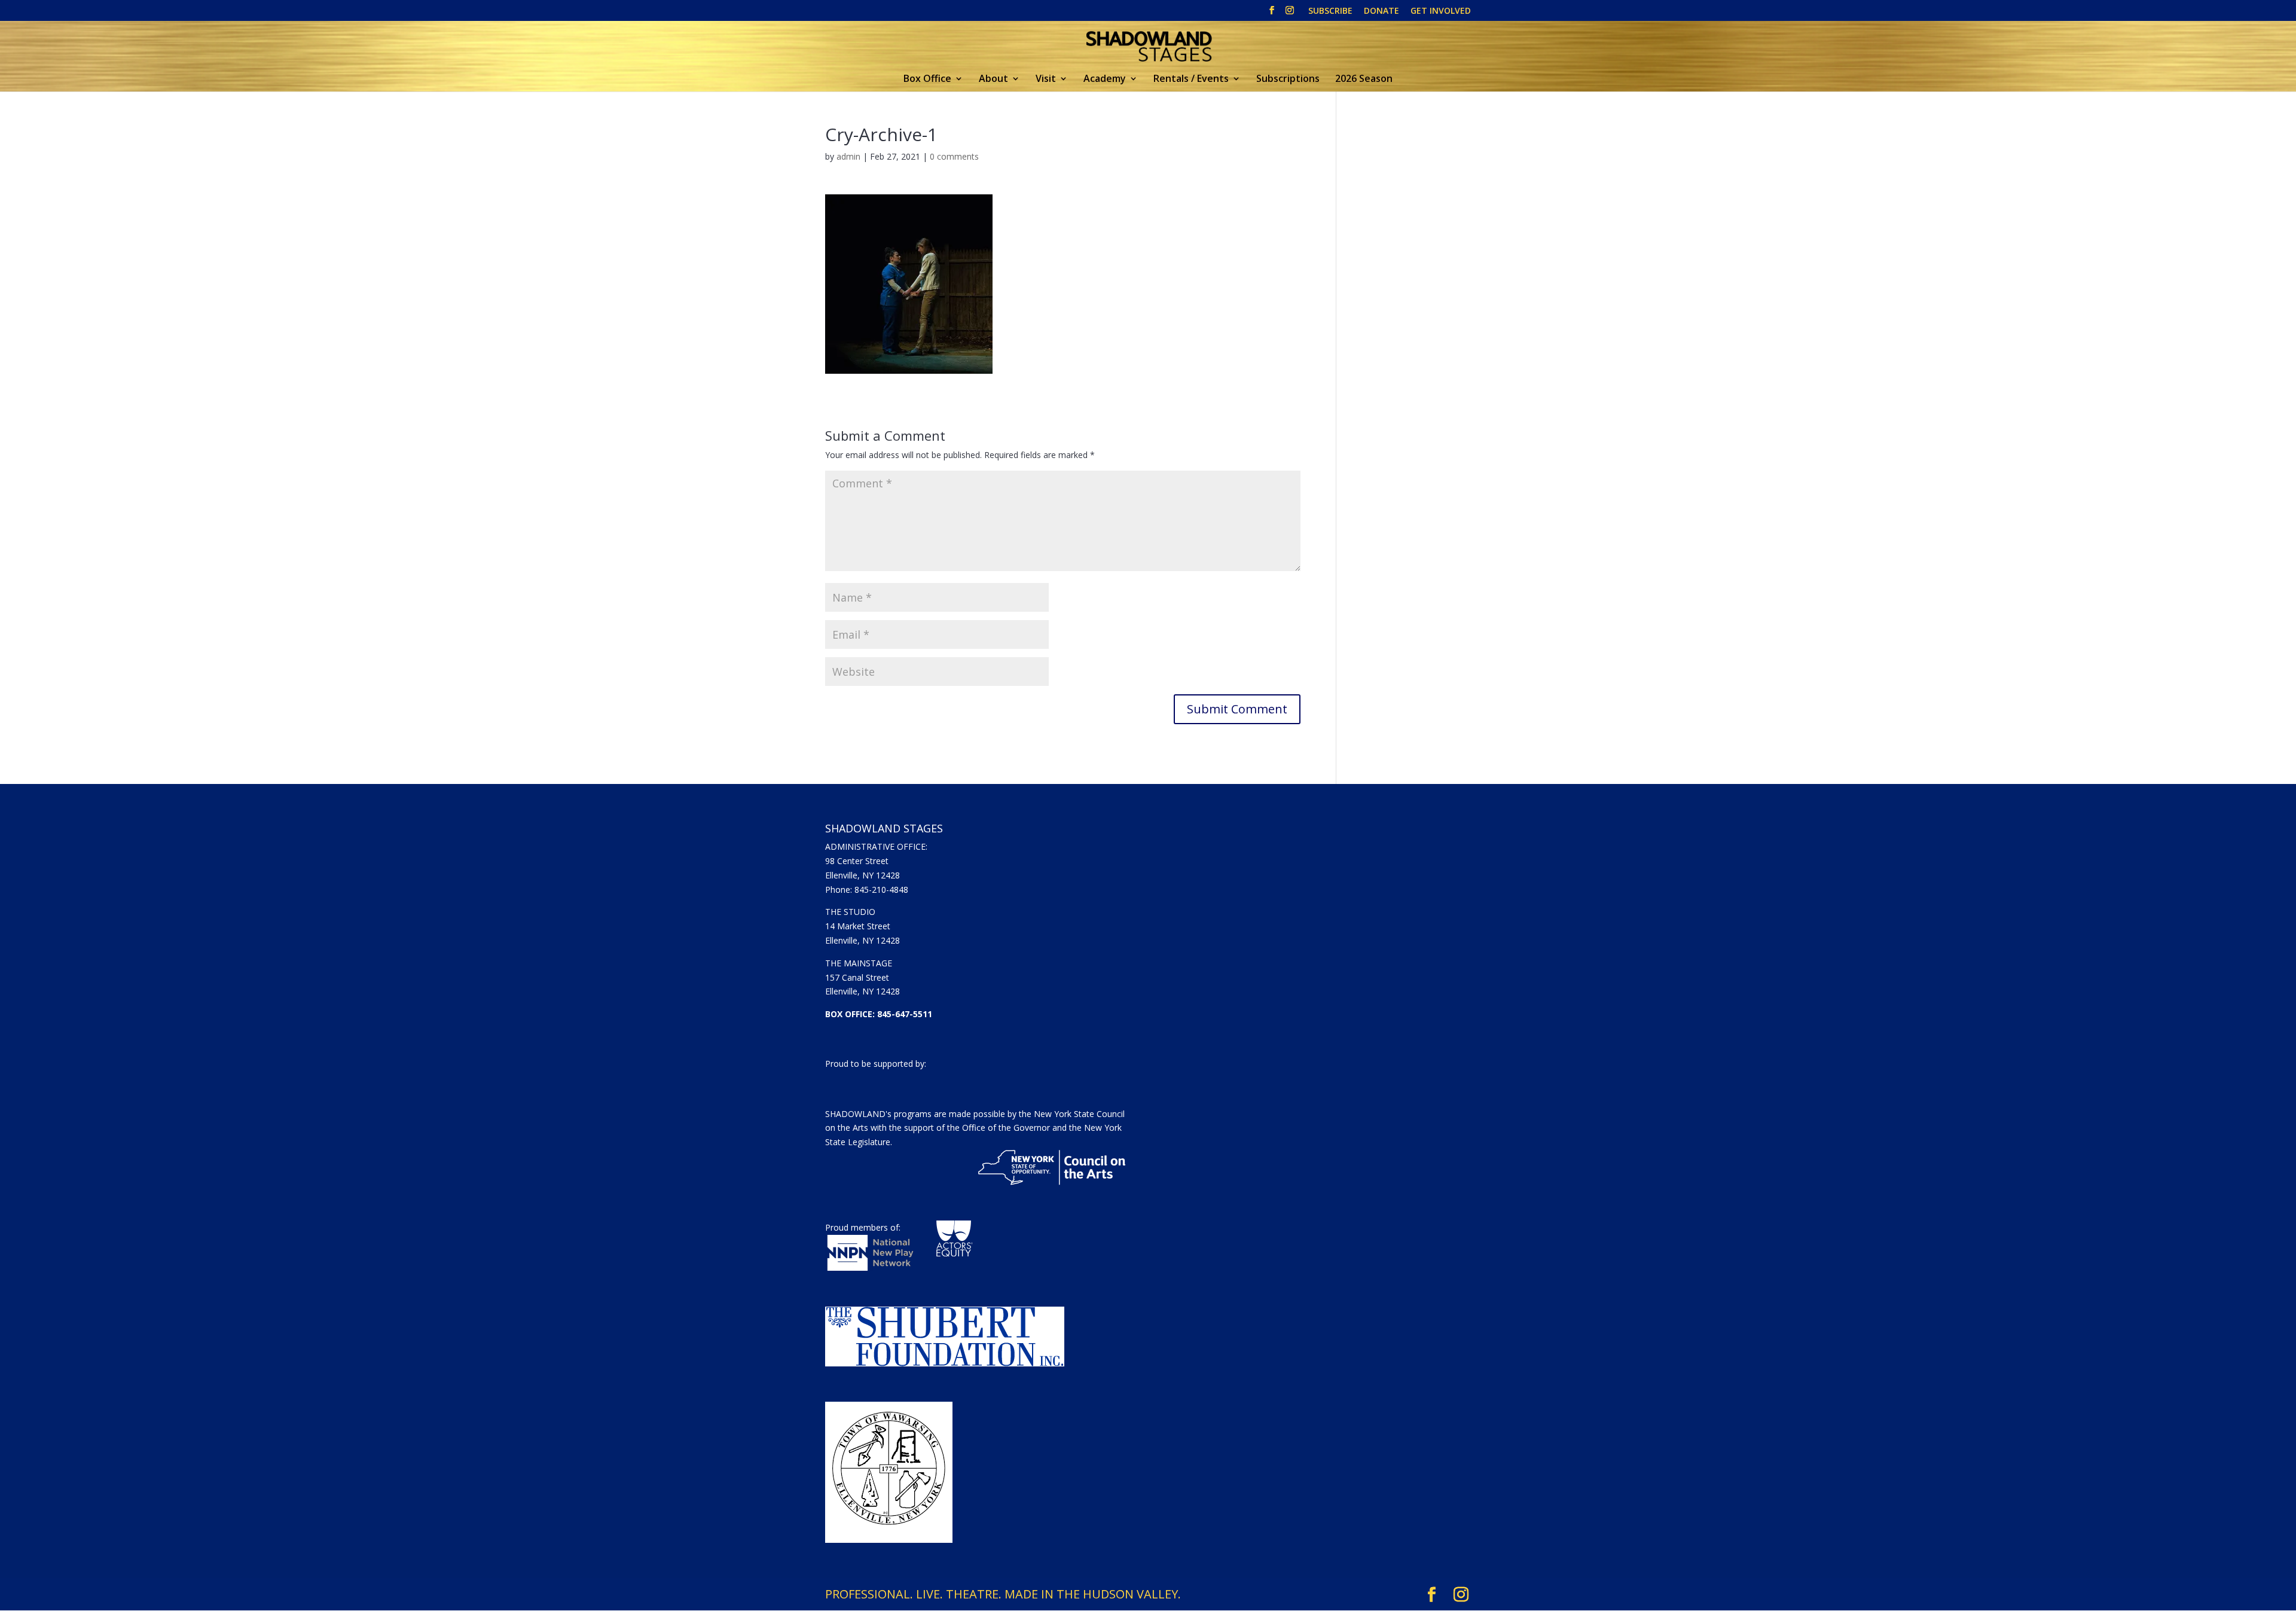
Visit (1046, 80)
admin (848, 156)
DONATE (1381, 11)
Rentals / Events (1191, 80)
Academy (1105, 80)
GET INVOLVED (1441, 11)
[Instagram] (1290, 14)
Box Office (927, 80)
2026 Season (1364, 80)
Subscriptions (1288, 80)
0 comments (954, 156)
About (993, 80)
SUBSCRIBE (1330, 11)
